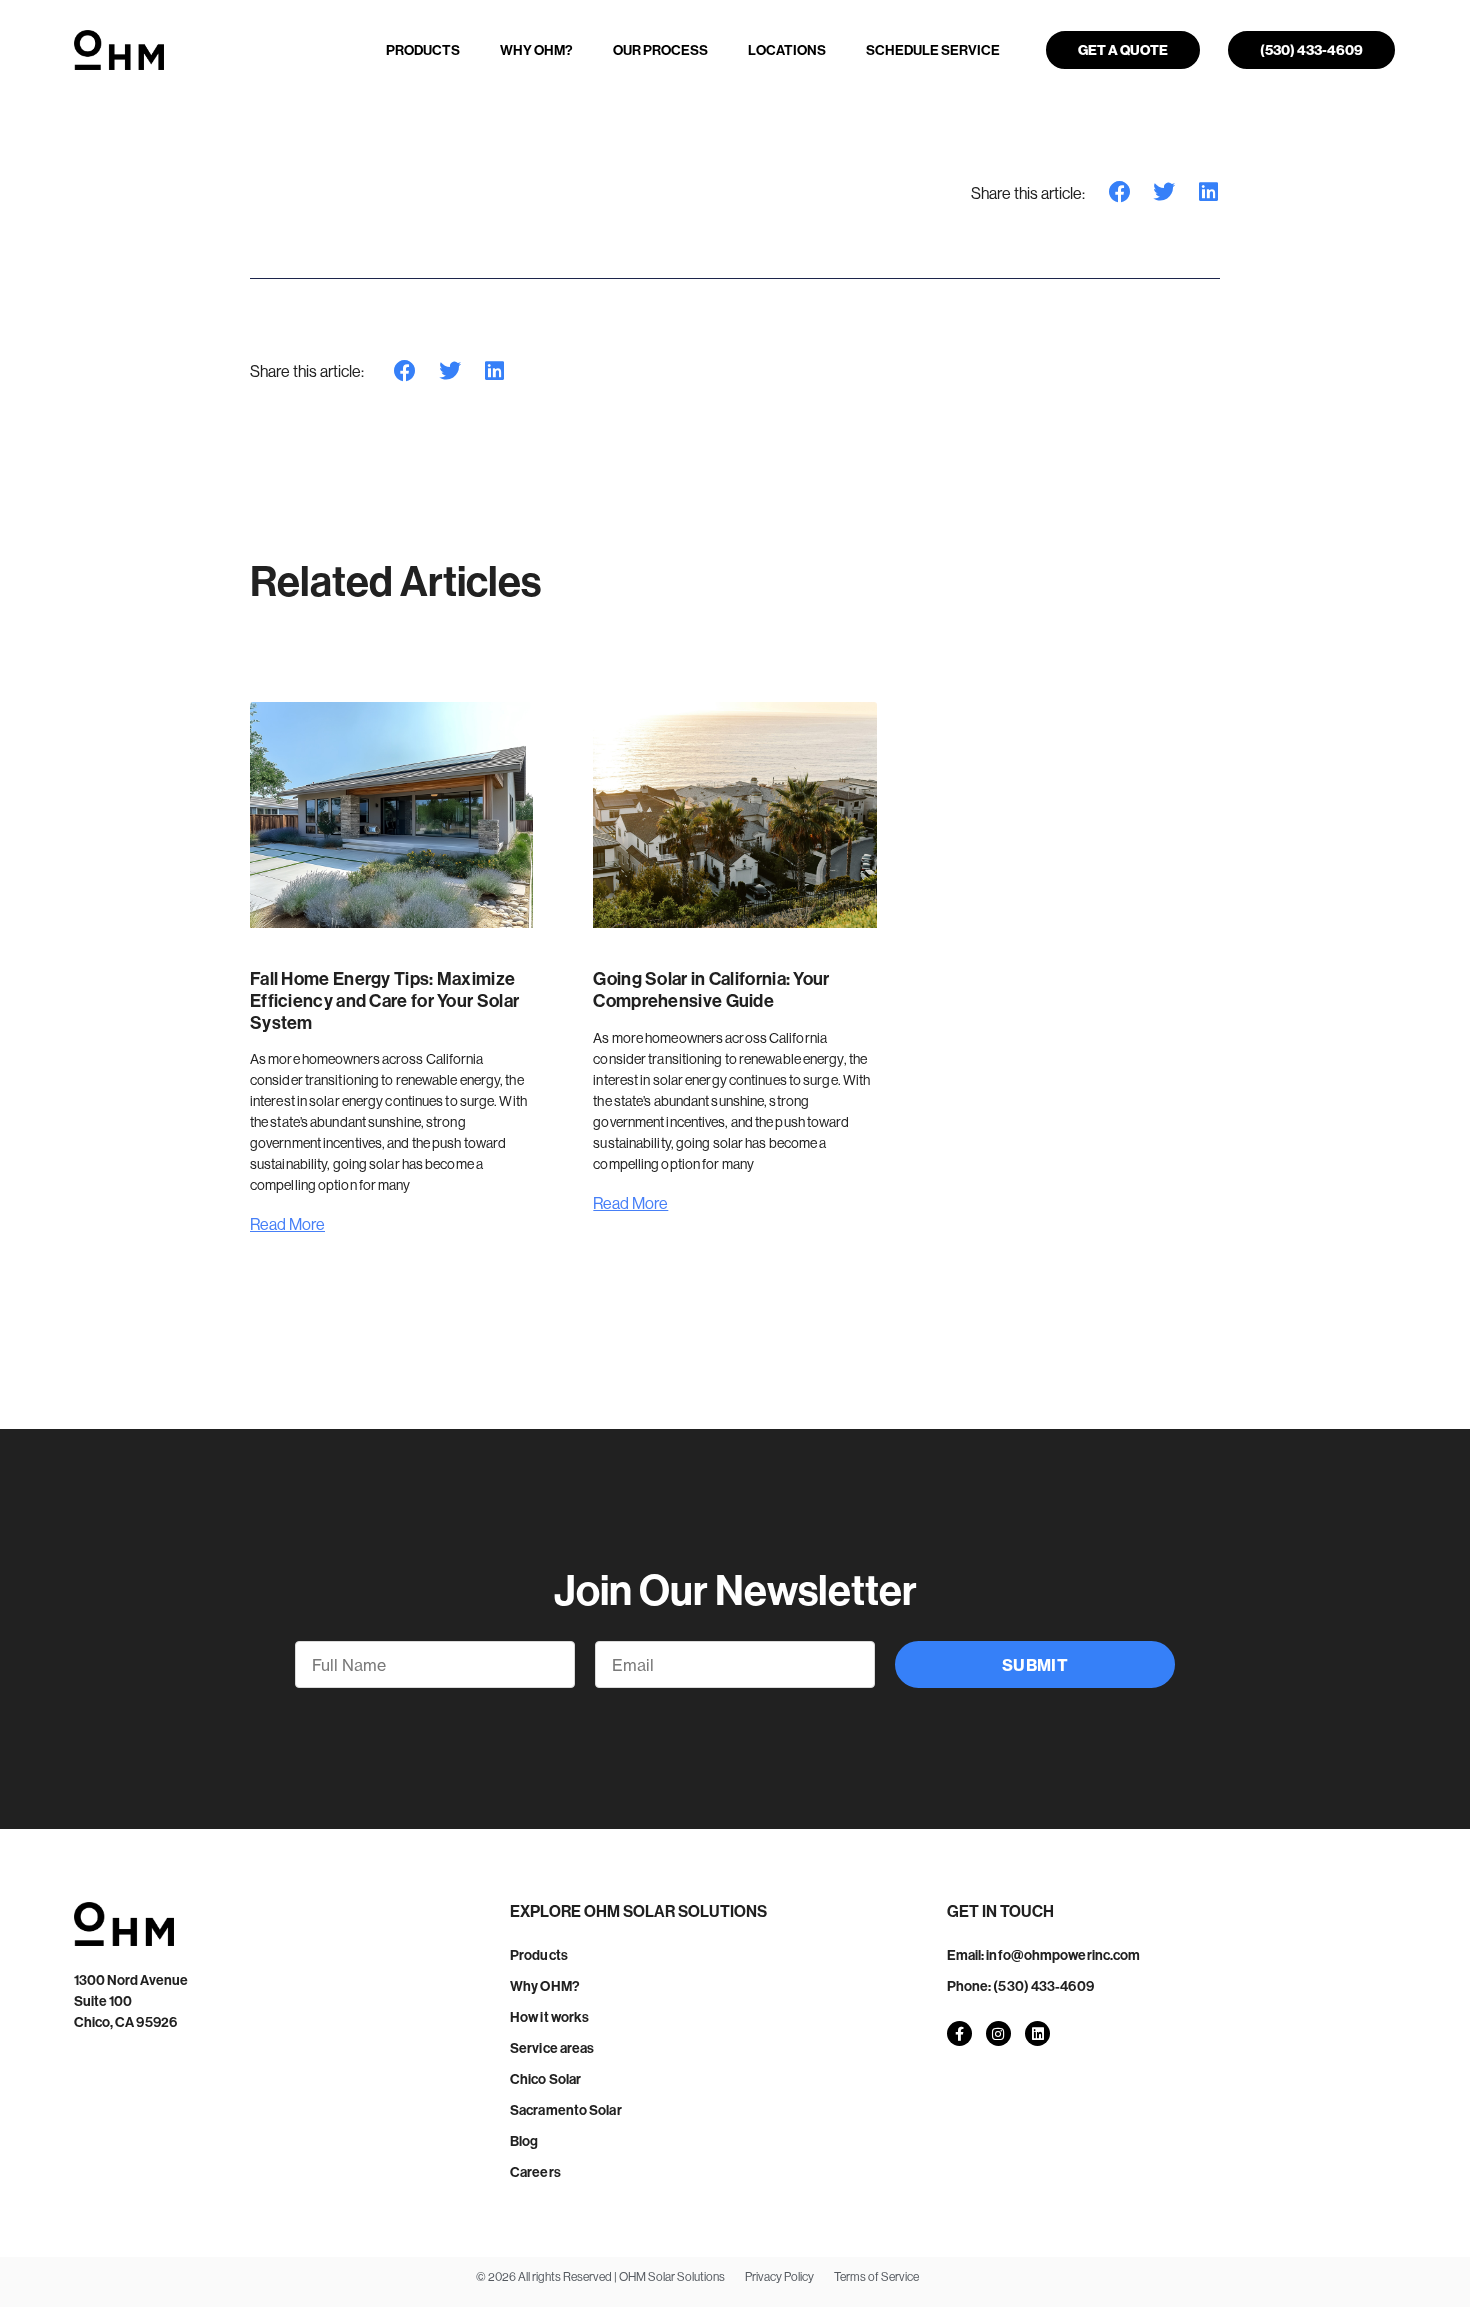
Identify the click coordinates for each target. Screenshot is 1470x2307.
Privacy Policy (779, 2276)
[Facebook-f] (959, 2033)
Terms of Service (876, 2276)
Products (423, 50)
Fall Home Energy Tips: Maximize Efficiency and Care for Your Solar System (384, 1000)
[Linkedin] (1037, 2033)
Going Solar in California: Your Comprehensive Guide (711, 989)
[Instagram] (998, 2033)
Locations (787, 50)
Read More (287, 1224)
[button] (1120, 192)
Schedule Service (933, 50)
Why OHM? (536, 50)
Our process (660, 50)
